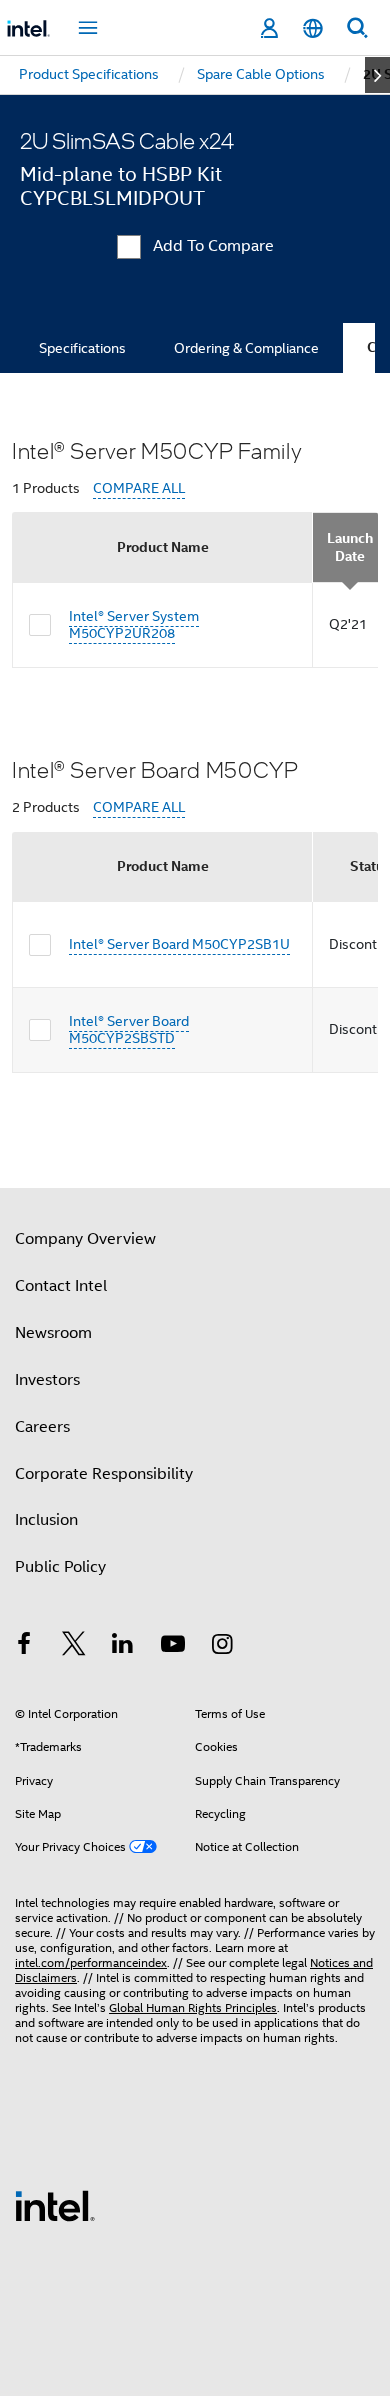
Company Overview (85, 1239)
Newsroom (53, 1333)
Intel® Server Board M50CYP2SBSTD (129, 1030)
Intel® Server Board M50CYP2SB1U (179, 944)
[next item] (377, 75)
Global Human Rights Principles (193, 2007)
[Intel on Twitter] (74, 1647)
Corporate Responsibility (104, 1474)
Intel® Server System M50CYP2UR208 (134, 625)
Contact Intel (61, 1286)
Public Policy (60, 1567)
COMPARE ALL (139, 488)
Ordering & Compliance (246, 348)
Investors (47, 1380)
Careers (42, 1427)
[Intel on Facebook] (24, 1647)
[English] (313, 28)
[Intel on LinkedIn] (123, 1647)
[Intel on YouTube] (173, 1647)
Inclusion (46, 1520)
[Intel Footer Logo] (55, 2205)
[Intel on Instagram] (222, 1647)
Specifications (82, 348)
